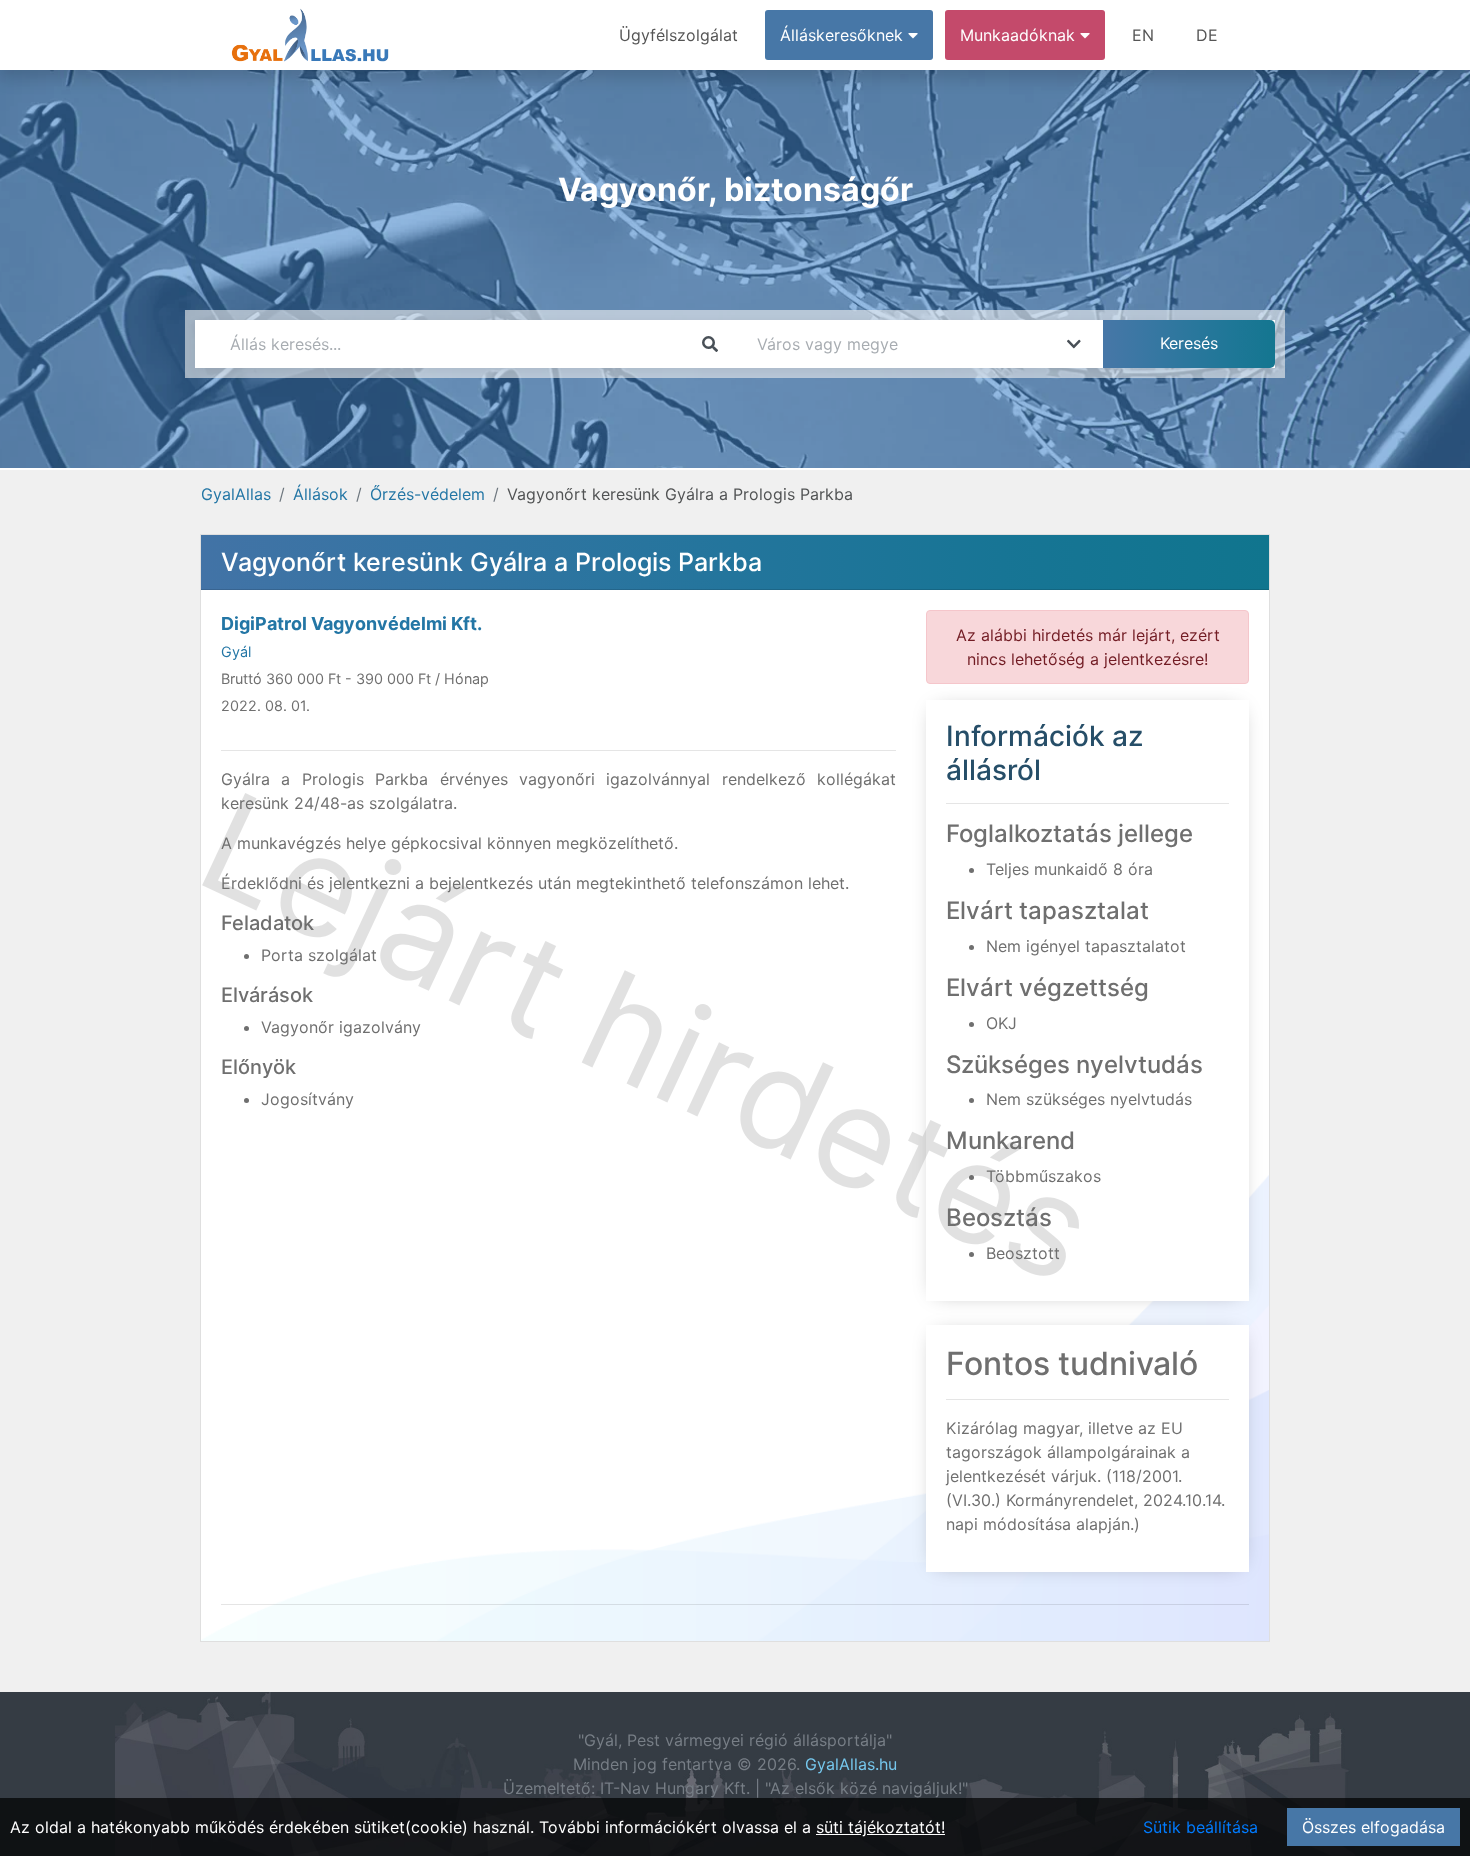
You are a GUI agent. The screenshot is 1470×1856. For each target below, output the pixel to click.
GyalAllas (236, 494)
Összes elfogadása (1373, 1827)
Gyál (236, 651)
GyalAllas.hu (851, 1764)
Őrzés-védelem (427, 494)
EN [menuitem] (1143, 35)
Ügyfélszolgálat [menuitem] (678, 35)
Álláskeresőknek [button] (844, 35)
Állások (320, 494)
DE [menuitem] (1207, 35)
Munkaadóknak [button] (1020, 35)
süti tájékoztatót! (880, 1827)
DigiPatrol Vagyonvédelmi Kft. (351, 623)
